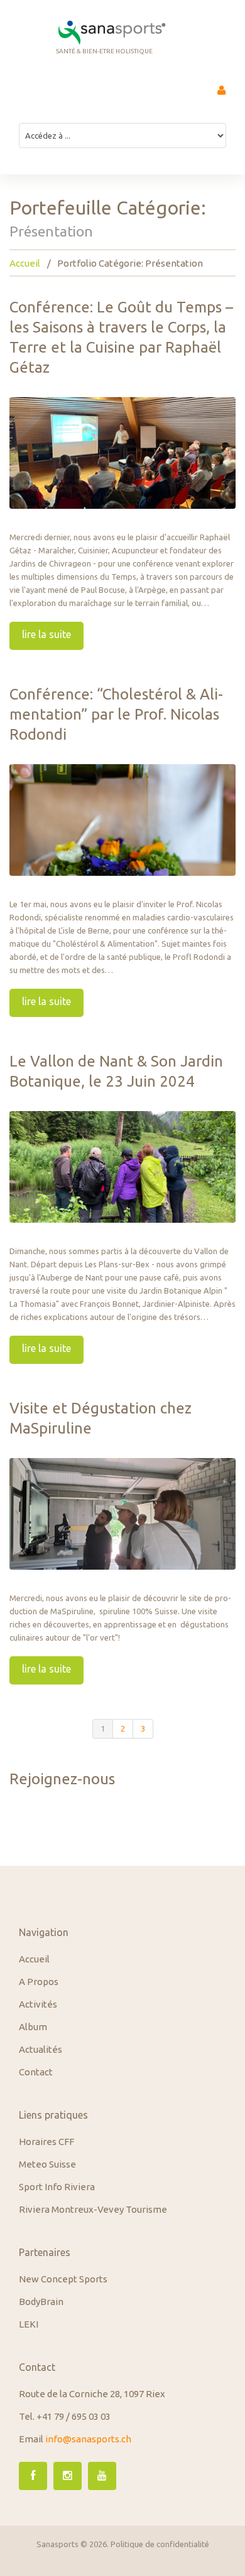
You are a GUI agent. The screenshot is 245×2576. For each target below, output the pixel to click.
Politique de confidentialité (160, 2544)
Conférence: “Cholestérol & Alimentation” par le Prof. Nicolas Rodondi (116, 714)
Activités (38, 2004)
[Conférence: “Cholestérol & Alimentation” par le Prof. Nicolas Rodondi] (122, 820)
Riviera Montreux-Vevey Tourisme (93, 2209)
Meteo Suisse (47, 2164)
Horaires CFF (46, 2142)
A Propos (39, 1982)
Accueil (25, 263)
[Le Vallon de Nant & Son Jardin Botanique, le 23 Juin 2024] (122, 1167)
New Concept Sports (63, 2279)
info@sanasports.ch (88, 2439)
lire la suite (46, 634)
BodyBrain (41, 2302)
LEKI (29, 2324)
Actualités (41, 2049)
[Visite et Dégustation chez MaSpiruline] (122, 1514)
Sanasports (57, 2544)
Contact (36, 2072)
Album (33, 2027)
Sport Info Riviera (57, 2187)
